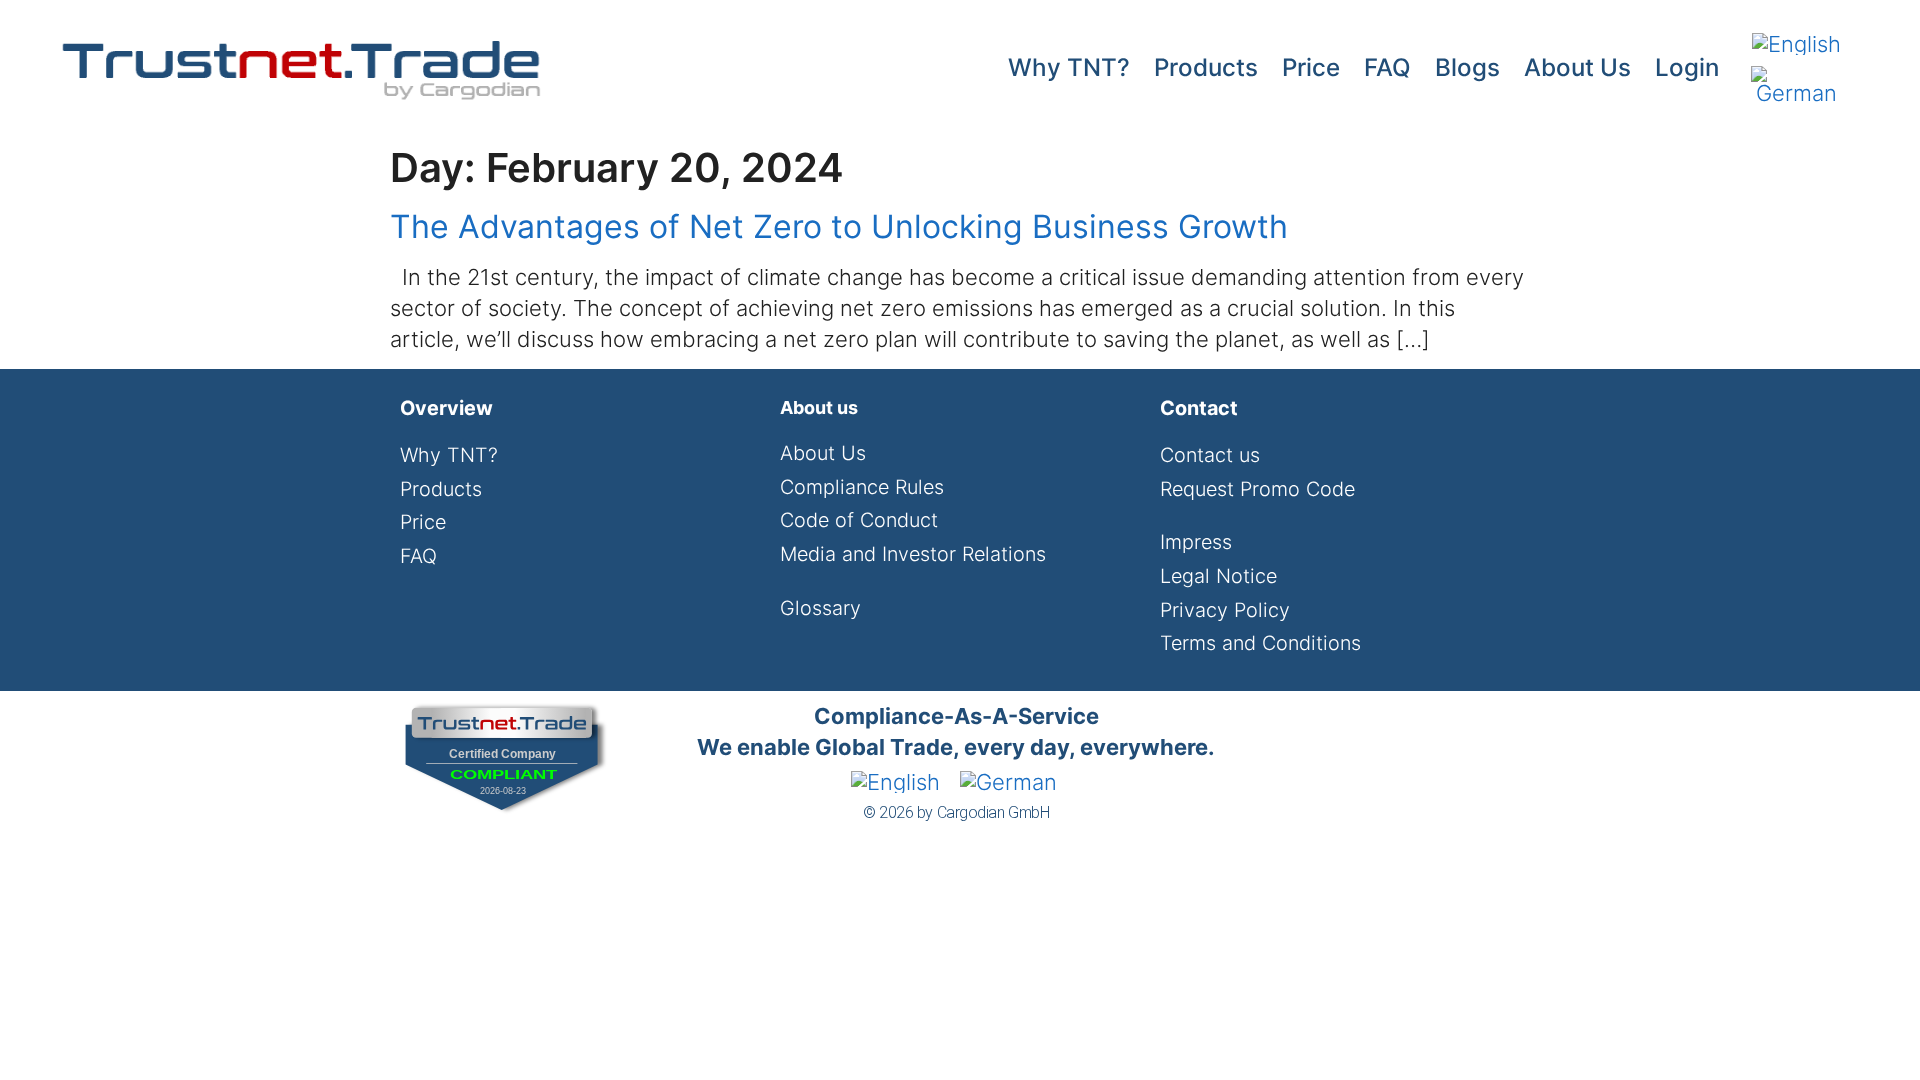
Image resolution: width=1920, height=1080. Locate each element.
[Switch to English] (1796, 43)
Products (1206, 67)
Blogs (1467, 67)
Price (1311, 67)
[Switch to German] (1797, 85)
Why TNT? (1069, 67)
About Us (1577, 67)
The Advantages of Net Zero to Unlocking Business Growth (839, 226)
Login (1687, 67)
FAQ (1387, 67)
